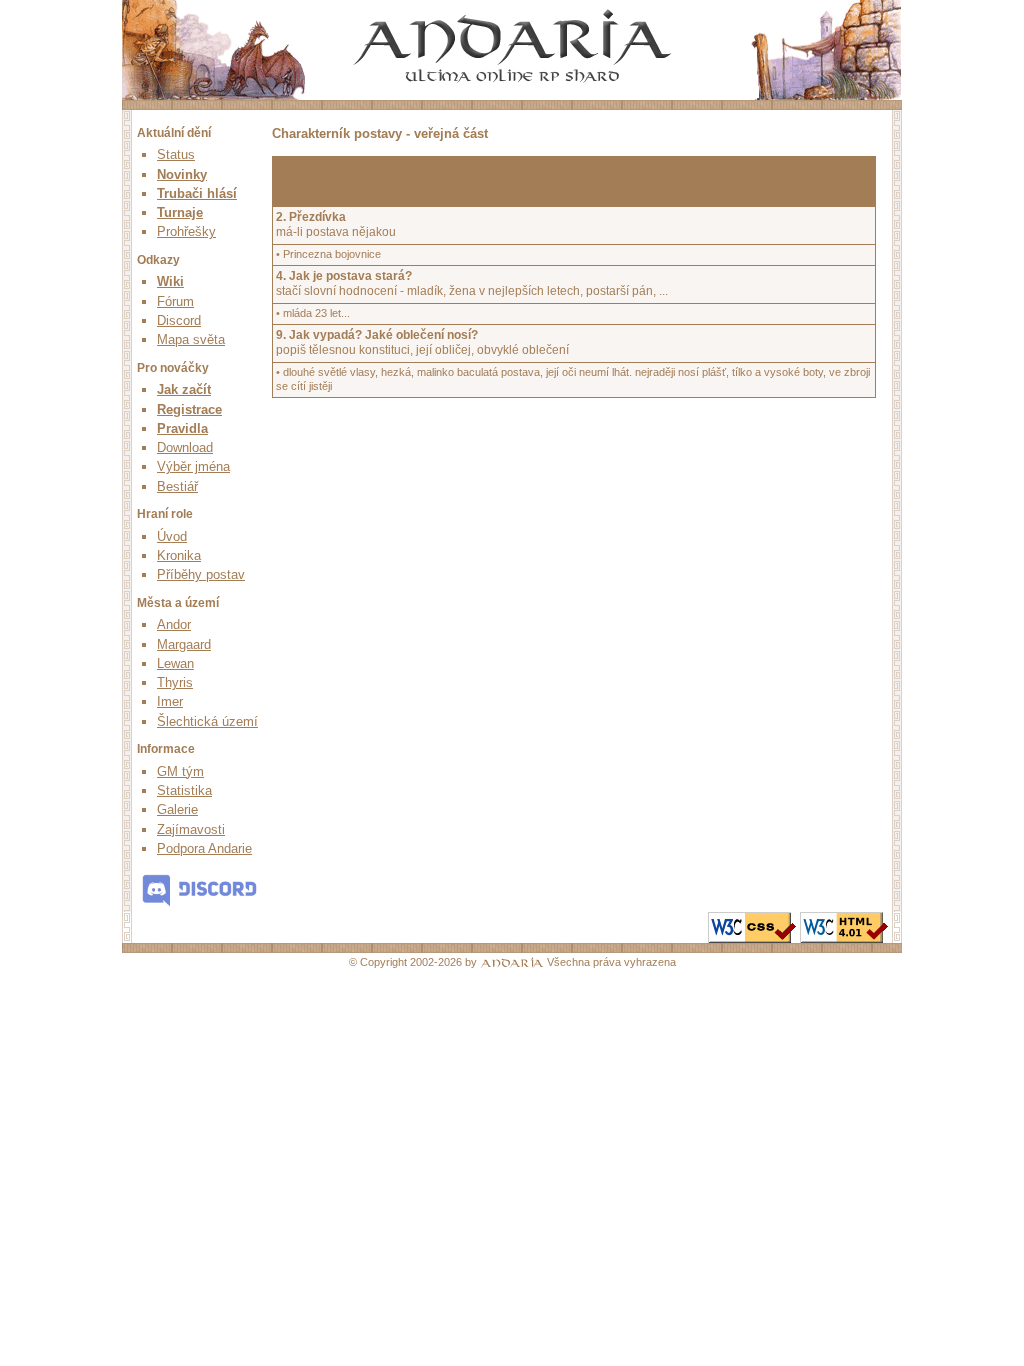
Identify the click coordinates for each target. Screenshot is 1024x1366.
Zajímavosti (191, 829)
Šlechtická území (207, 721)
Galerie (177, 809)
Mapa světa (191, 339)
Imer (170, 701)
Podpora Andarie (204, 848)
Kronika (179, 555)
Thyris (175, 682)
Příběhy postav (201, 574)
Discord (179, 320)
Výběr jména (193, 466)
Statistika (184, 790)
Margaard (184, 644)
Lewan (175, 663)
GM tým (180, 771)
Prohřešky (186, 231)
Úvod (172, 536)
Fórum (175, 301)
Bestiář (177, 486)
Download (185, 447)
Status (176, 154)
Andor (174, 624)
